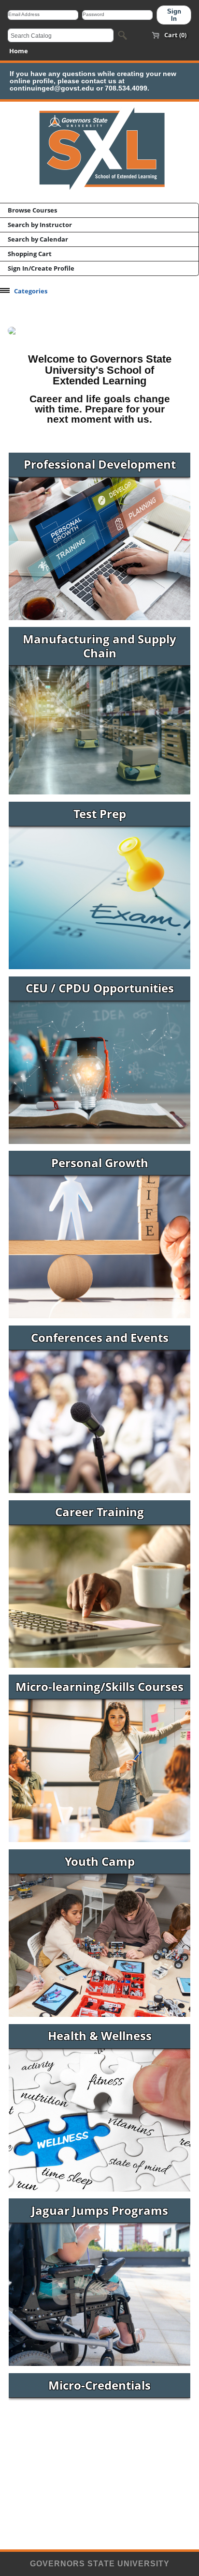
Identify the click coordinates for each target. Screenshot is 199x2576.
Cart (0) (175, 35)
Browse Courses (32, 210)
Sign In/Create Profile (41, 268)
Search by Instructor (40, 225)
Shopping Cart (30, 254)
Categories (31, 291)
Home (19, 51)
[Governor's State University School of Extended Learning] (99, 193)
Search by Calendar (38, 239)
